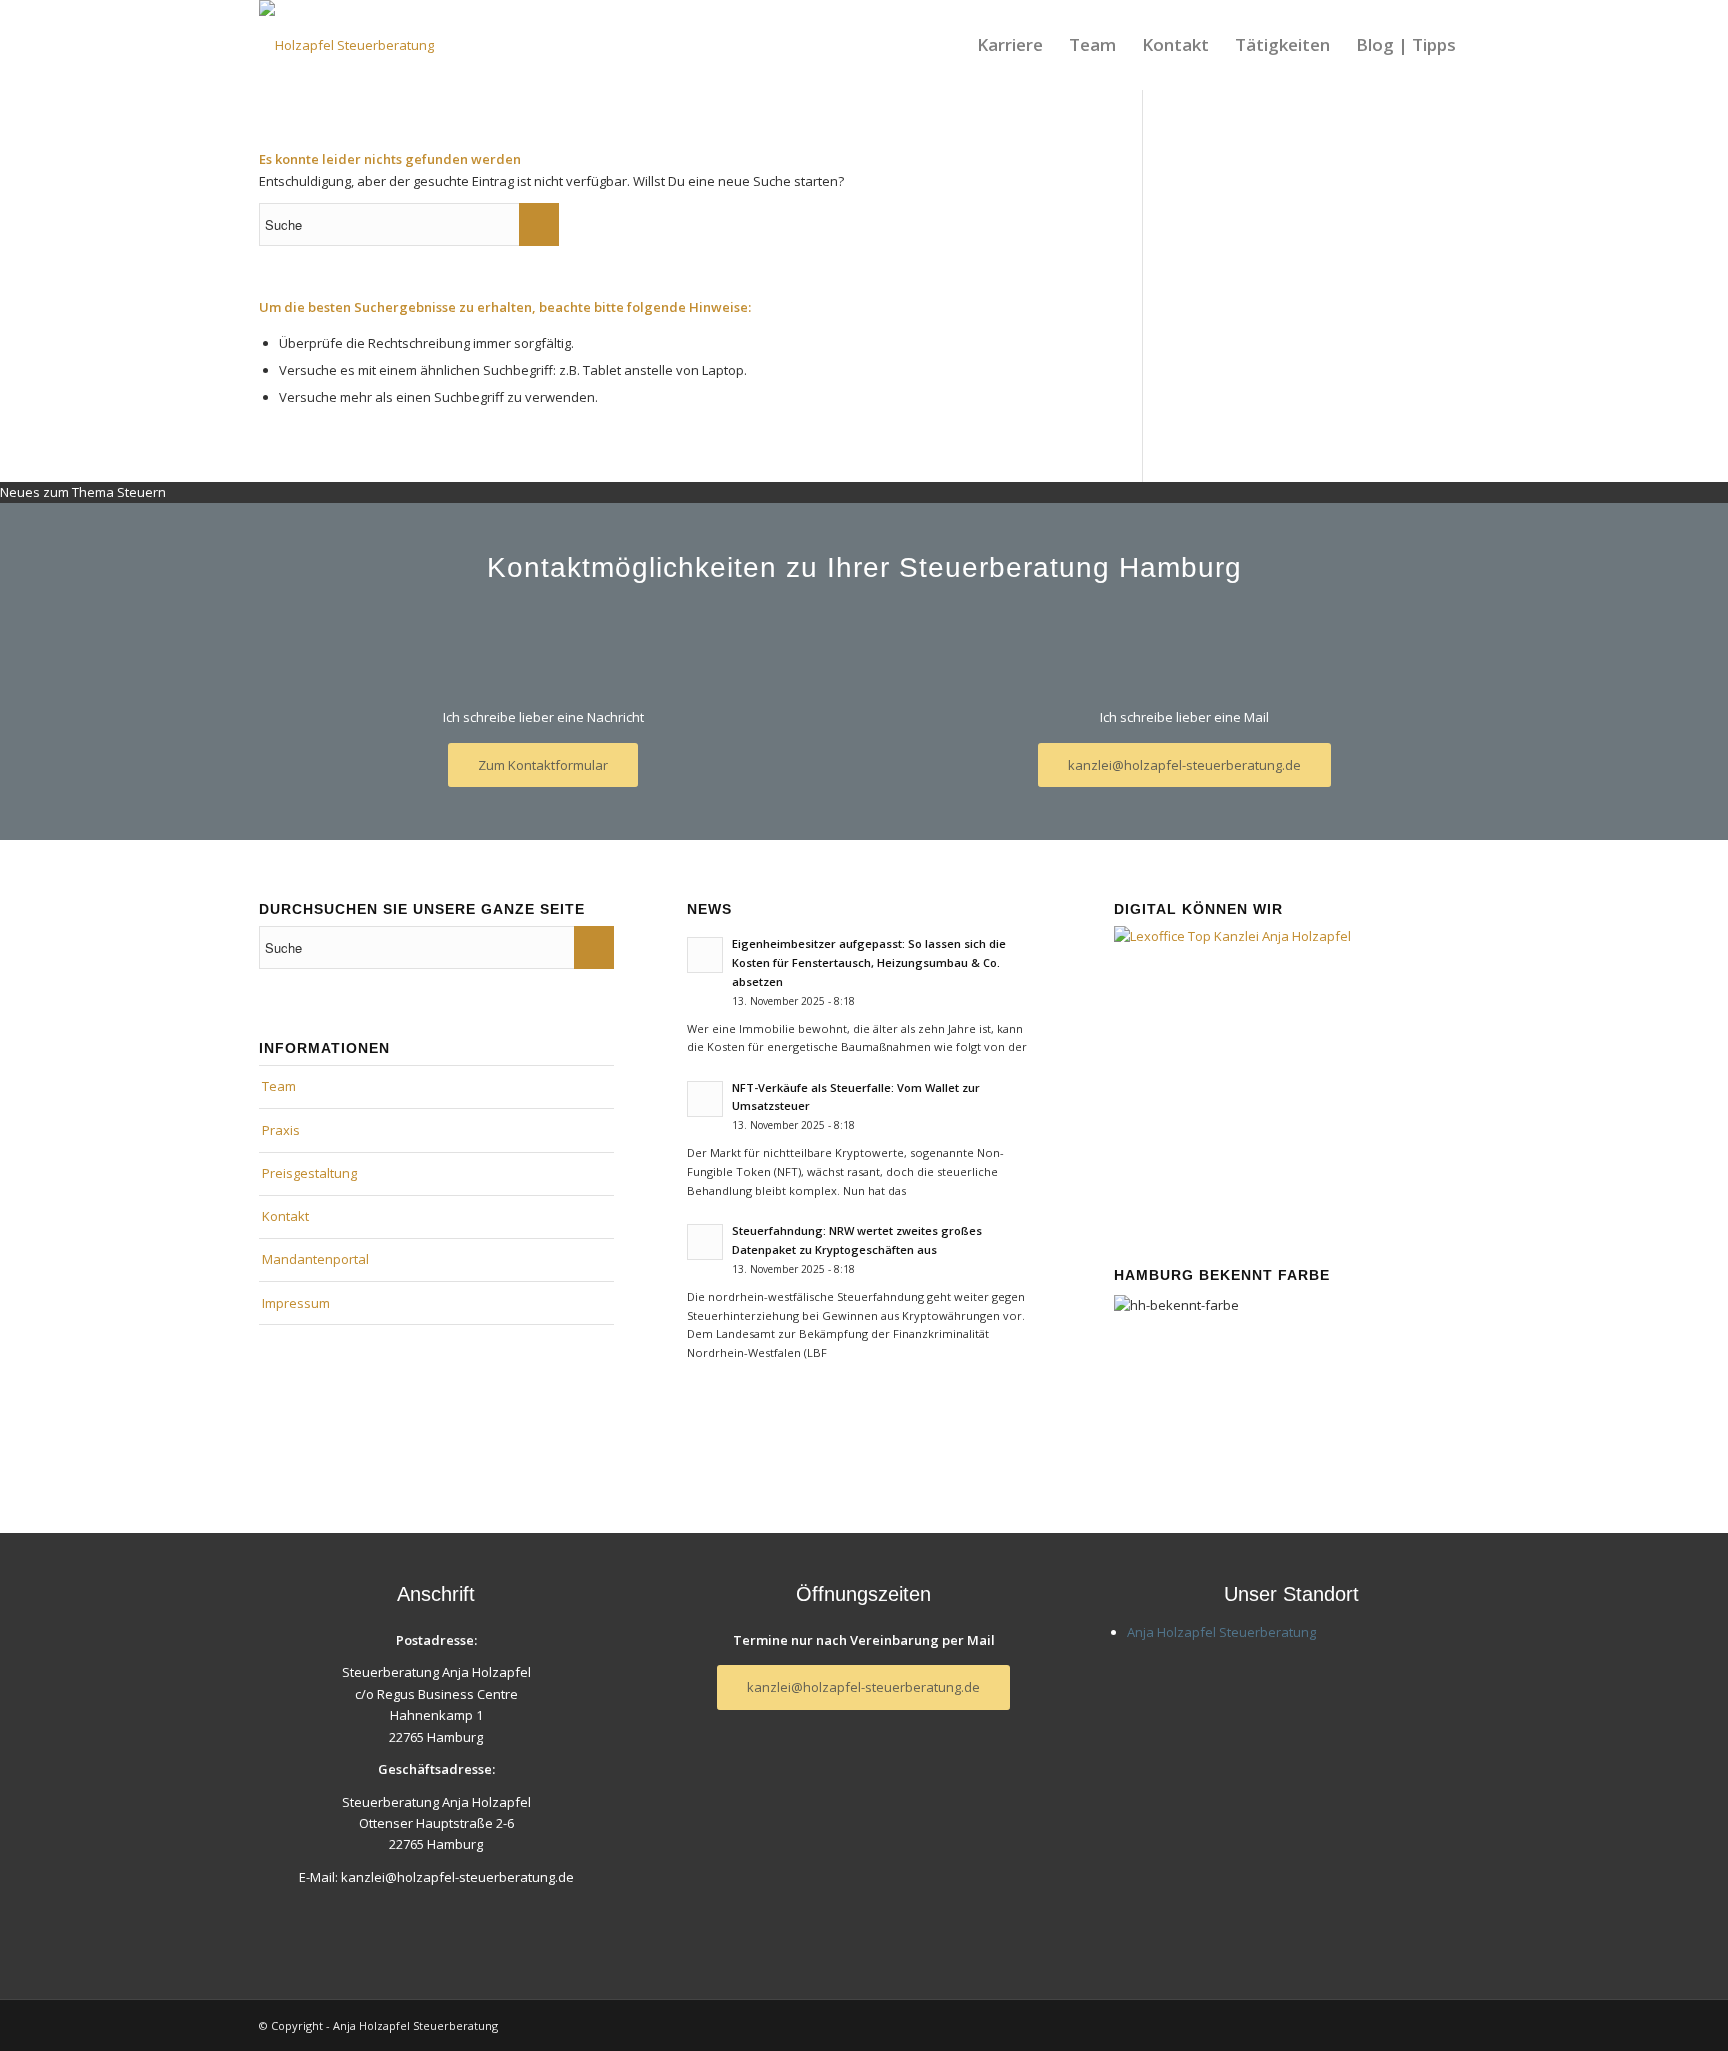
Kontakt (285, 1216)
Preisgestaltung (309, 1173)
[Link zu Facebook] (1424, 2025)
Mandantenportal (315, 1259)
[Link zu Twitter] (1454, 2025)
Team (279, 1086)
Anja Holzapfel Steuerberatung (1221, 1632)
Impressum (296, 1303)
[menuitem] (1010, 45)
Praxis (281, 1130)
